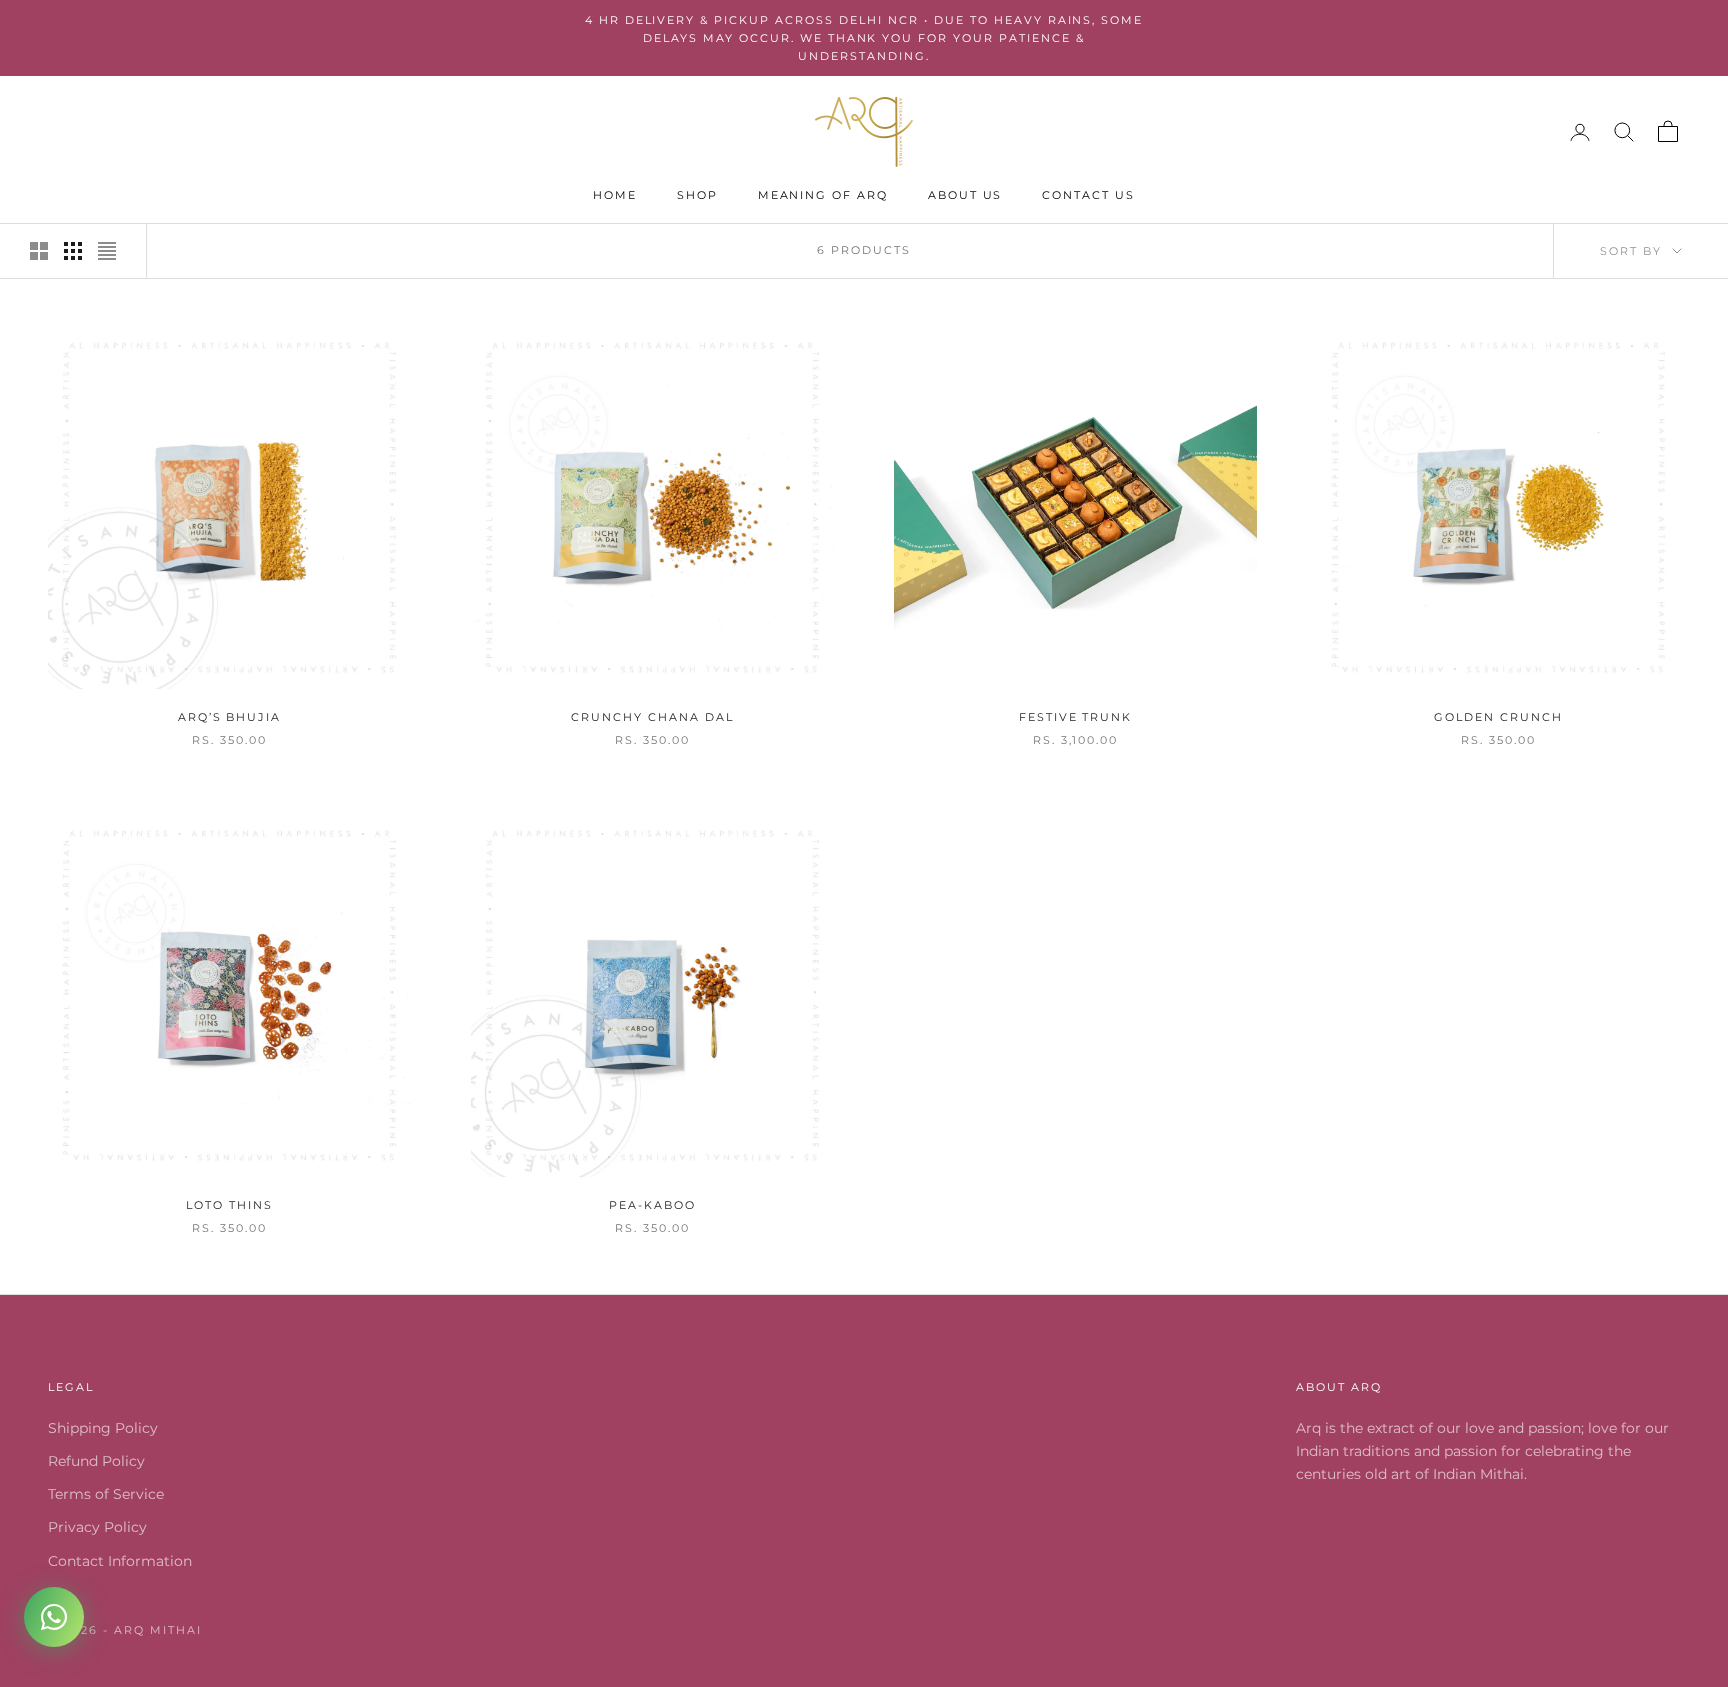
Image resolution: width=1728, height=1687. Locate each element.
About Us (965, 195)
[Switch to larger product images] (39, 251)
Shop (697, 195)
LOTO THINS (229, 1205)
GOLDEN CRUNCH (1498, 717)
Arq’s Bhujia (229, 717)
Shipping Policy (103, 1428)
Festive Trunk (1075, 717)
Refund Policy (96, 1461)
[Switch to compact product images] (107, 251)
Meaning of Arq (823, 195)
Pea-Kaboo (652, 1205)
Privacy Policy (97, 1527)
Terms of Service (106, 1494)
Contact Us (1088, 195)
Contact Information (120, 1561)
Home (615, 195)
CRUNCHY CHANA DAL (652, 717)
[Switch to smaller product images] (73, 251)
